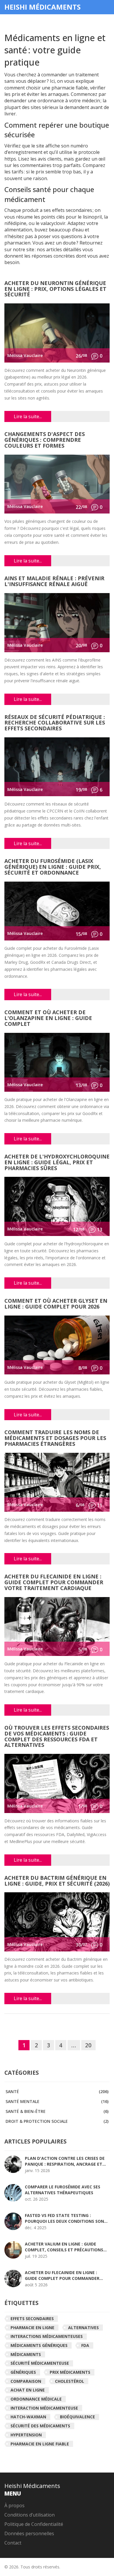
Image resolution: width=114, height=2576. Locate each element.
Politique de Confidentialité (34, 2524)
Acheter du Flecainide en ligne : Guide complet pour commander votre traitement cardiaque (54, 1583)
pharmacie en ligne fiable (40, 2444)
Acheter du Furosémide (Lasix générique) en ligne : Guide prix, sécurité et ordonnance (53, 867)
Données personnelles (29, 2533)
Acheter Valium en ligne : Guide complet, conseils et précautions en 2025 (64, 2247)
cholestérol (70, 2381)
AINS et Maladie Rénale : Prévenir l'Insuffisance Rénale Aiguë (54, 582)
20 (88, 2045)
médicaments (26, 2354)
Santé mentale (57, 2101)
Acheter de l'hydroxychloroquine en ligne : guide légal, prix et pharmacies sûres (57, 1163)
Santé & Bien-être (57, 2111)
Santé (57, 2091)
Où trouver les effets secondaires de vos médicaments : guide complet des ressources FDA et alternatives (57, 1737)
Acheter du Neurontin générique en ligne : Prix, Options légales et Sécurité (55, 289)
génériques (23, 2372)
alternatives (83, 2328)
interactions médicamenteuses (47, 2336)
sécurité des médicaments (40, 2426)
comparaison (26, 2381)
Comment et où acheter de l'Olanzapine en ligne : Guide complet (48, 1018)
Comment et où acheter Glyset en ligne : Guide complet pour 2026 (56, 1304)
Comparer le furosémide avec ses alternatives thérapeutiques (63, 2190)
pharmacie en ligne (32, 2328)
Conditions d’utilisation (30, 2515)
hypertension (26, 2435)
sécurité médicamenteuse (40, 2363)
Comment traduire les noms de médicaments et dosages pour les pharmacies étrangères (55, 1438)
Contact (13, 2543)
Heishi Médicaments (43, 7)
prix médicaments (70, 2372)
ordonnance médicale (36, 2399)
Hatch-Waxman (28, 2417)
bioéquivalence (77, 2417)
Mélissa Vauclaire (25, 355)
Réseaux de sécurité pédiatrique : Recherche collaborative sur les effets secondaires (55, 723)
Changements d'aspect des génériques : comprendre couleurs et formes (45, 440)
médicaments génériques (39, 2345)
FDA (85, 2345)
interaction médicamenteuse (44, 2408)
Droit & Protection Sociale (57, 2121)
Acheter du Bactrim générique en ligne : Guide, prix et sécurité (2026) (57, 1881)
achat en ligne (28, 2390)
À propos (14, 2505)
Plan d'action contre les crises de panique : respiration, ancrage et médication (65, 2161)
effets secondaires (32, 2319)
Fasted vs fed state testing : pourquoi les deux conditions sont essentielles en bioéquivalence (66, 2218)
